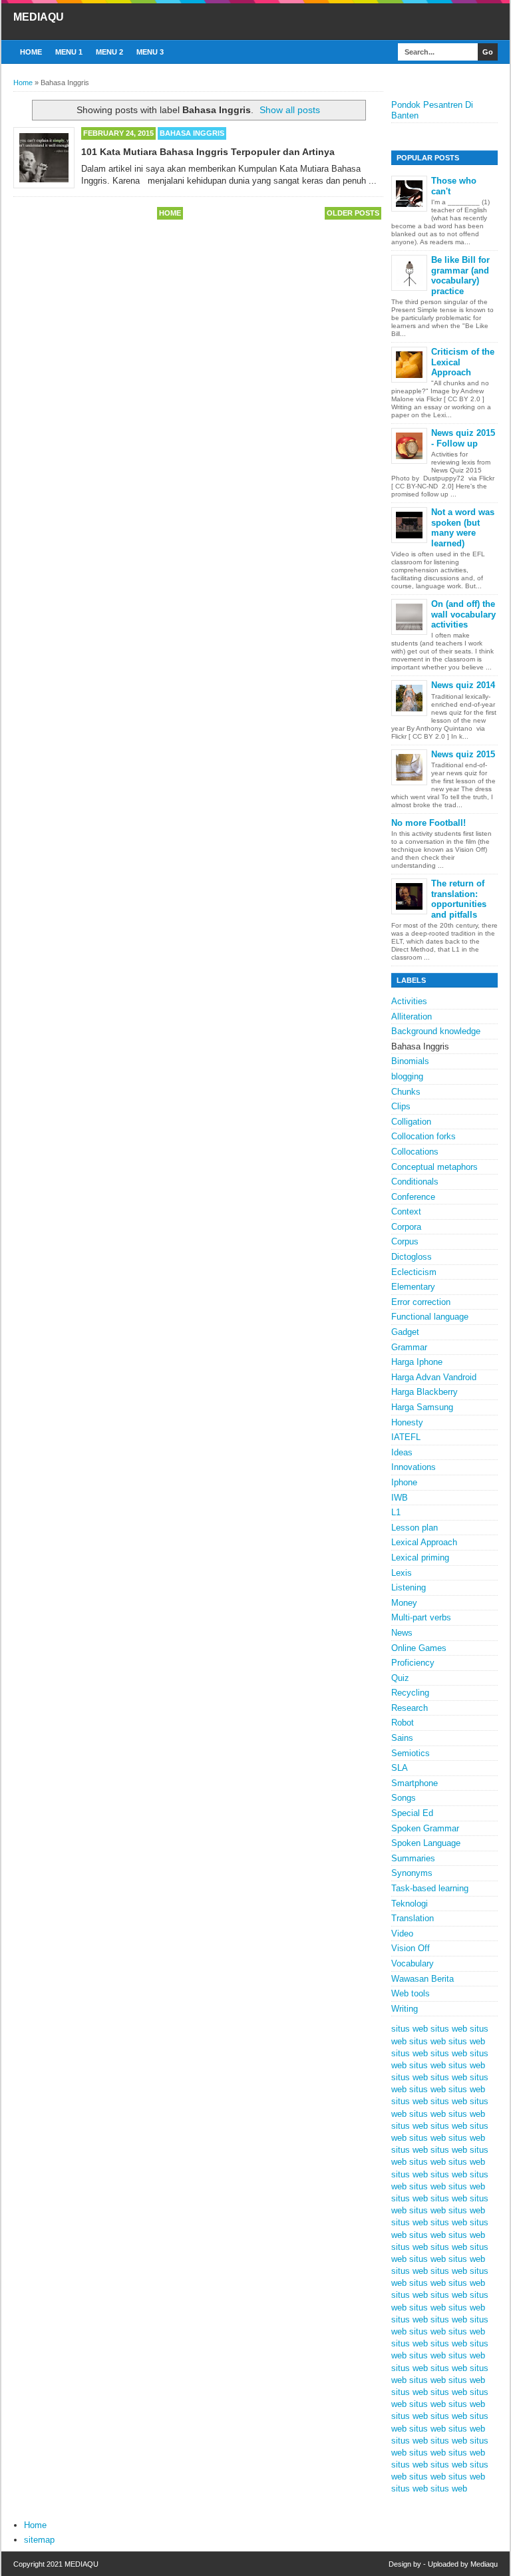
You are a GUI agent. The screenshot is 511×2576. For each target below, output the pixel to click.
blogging (407, 1076)
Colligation (411, 1122)
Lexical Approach (424, 1542)
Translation (413, 1918)
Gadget (405, 1332)
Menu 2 (109, 52)
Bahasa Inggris (192, 133)
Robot (403, 1723)
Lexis (402, 1573)
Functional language (430, 1317)
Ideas (402, 1452)
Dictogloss (412, 1257)
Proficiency (413, 1663)
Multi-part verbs (421, 1617)
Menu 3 (150, 52)
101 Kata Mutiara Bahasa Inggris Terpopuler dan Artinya (208, 152)
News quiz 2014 (463, 685)
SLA (400, 1768)
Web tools (411, 1993)
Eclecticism (414, 1272)
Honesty (407, 1422)
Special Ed (412, 1813)
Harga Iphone (417, 1362)
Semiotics (411, 1753)
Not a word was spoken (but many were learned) (463, 528)
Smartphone (415, 1783)
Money (404, 1603)
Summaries (413, 1858)
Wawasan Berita (423, 1979)
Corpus (405, 1241)
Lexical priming (420, 1558)
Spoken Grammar (425, 1828)
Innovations (414, 1467)
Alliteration (412, 1016)
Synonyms (412, 1873)
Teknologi (410, 1904)
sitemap (39, 2540)
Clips (401, 1106)
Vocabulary (413, 1963)
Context (406, 1211)
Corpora (406, 1227)
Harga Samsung (422, 1407)
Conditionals (415, 1182)
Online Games (419, 1648)
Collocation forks (424, 1136)
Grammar (409, 1347)
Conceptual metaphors (434, 1167)
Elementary (413, 1287)
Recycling (410, 1693)
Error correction (421, 1302)
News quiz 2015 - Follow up (463, 438)
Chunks (406, 1092)
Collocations (415, 1152)
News (402, 1633)
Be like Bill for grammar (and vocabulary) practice (460, 276)
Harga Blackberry (425, 1392)
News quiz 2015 (463, 754)
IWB (400, 1498)
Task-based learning (430, 1888)
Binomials (410, 1061)
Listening (409, 1587)
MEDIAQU (39, 17)
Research (410, 1708)
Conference (413, 1197)
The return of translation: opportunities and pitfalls (459, 899)
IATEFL (406, 1437)
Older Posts (353, 213)
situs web (410, 2029)
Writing (405, 2009)
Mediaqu (484, 2564)
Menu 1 (69, 52)
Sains (402, 1738)
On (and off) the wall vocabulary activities (463, 614)
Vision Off (411, 1948)
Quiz (400, 1678)
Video (402, 1933)
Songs (404, 1798)
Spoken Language (426, 1843)
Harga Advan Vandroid (434, 1377)
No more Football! (428, 823)
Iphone (404, 1482)
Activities (409, 1001)
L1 (396, 1512)
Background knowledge (436, 1031)
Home (31, 52)
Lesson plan (415, 1528)
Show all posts (290, 110)
